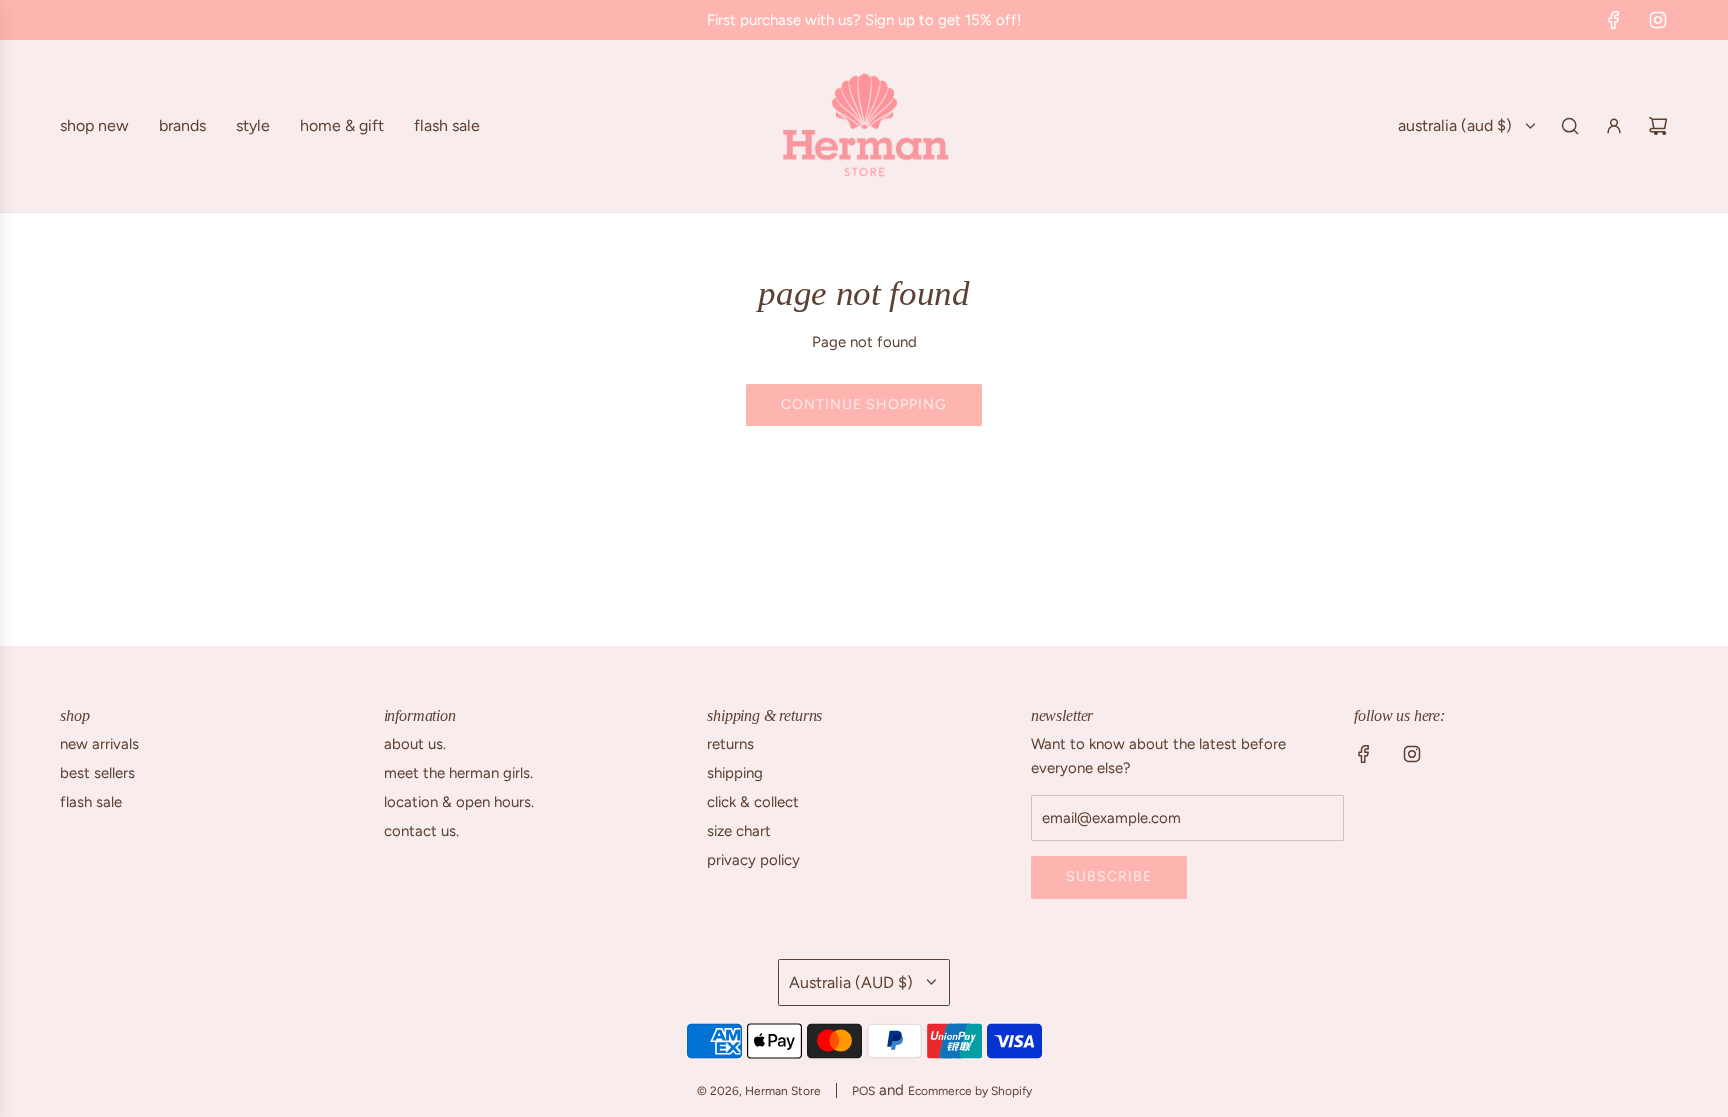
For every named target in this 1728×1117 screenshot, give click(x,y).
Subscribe (1109, 876)
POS (863, 1091)
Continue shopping (864, 404)
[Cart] (1658, 126)
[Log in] (1614, 126)
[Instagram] (1658, 20)
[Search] (1570, 126)
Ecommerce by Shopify (970, 1091)
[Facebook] (1614, 20)
